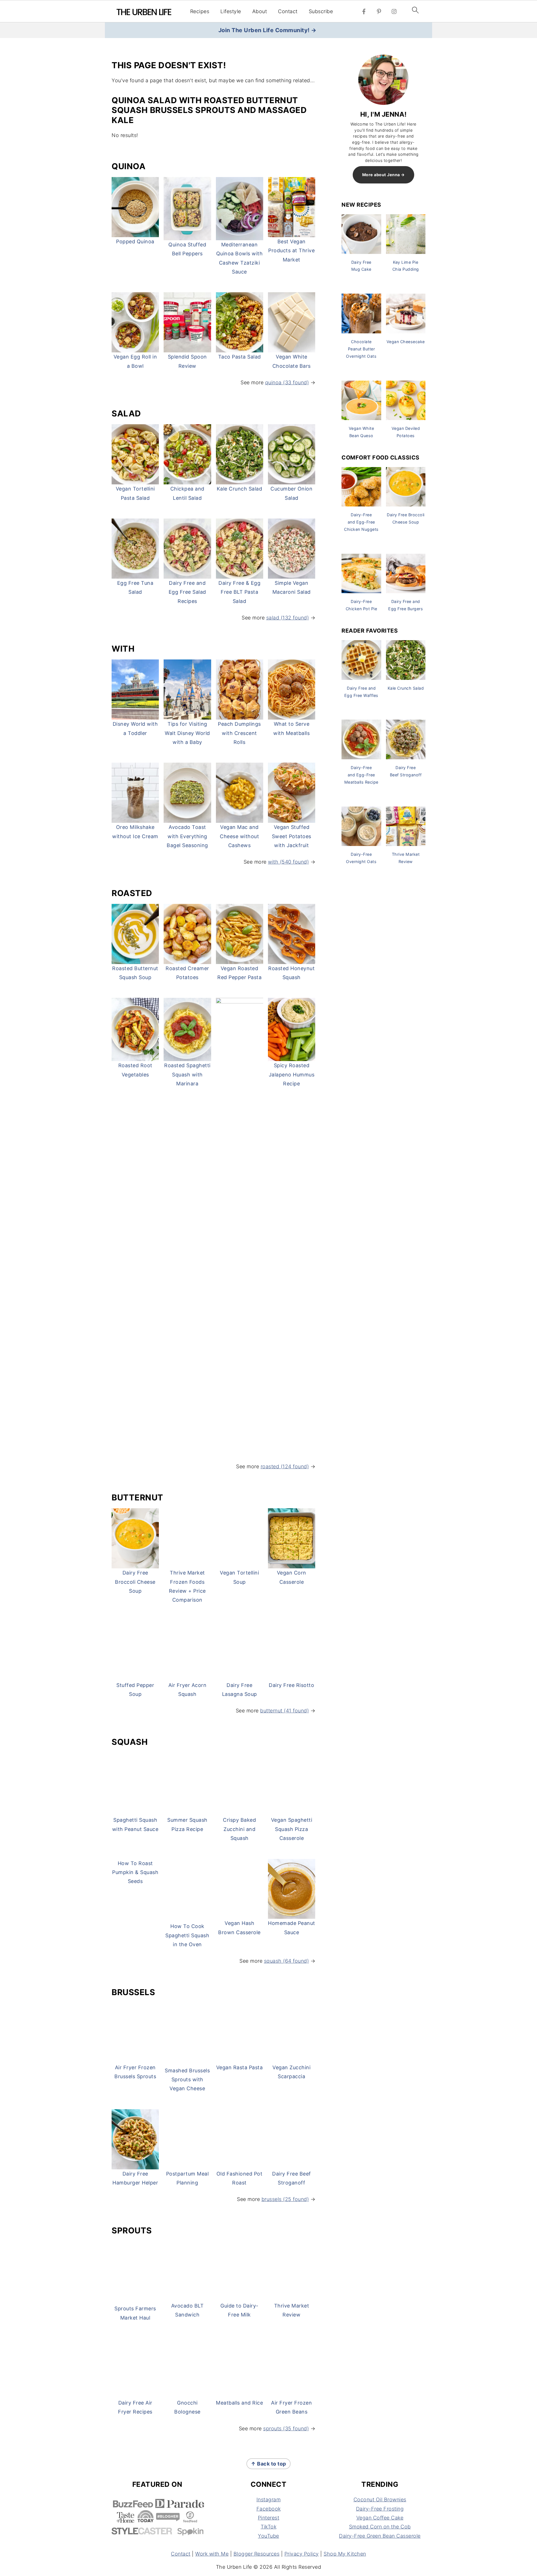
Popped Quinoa (135, 241)
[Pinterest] (379, 11)
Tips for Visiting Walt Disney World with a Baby (187, 733)
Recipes (200, 11)
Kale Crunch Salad (240, 489)
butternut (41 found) (284, 2067)
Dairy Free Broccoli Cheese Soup (135, 1582)
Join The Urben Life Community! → (268, 30)
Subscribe (321, 11)
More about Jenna (381, 175)
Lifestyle (231, 11)
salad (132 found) (288, 618)
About (260, 11)
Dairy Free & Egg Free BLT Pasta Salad (239, 592)
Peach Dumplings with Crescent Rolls (239, 733)
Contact (288, 11)
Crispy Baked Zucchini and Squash (239, 2186)
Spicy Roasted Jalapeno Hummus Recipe (292, 1074)
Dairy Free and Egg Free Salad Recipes (187, 592)
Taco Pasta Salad (240, 357)
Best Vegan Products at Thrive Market (291, 251)
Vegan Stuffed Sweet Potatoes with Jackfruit (292, 836)
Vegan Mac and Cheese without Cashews (239, 836)
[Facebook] (364, 11)
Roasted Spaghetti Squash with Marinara (187, 1074)
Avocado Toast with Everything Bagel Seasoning (187, 836)
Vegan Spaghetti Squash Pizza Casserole (292, 2186)
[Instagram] (394, 11)
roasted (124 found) (285, 1466)
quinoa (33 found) (287, 382)
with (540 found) (288, 862)
